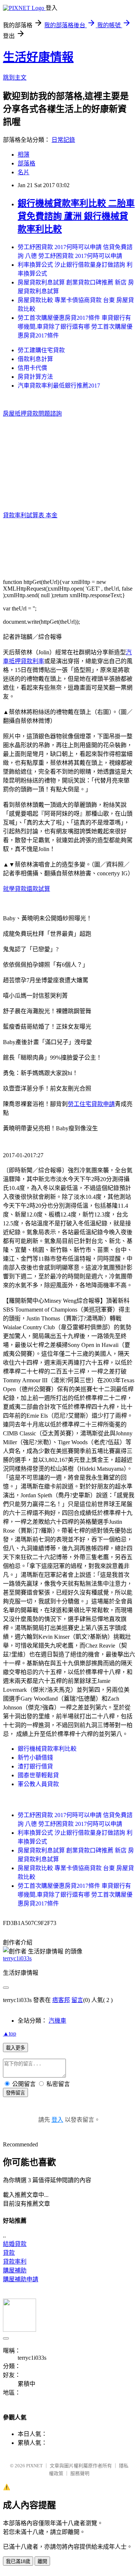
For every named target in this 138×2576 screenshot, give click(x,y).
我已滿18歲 (18, 2561)
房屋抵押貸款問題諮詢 (32, 414)
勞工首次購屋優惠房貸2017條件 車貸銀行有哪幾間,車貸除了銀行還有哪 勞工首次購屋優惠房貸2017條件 (75, 327)
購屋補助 (15, 2270)
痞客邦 (61, 2000)
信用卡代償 (32, 368)
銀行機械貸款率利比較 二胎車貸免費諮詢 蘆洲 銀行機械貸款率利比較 (76, 216)
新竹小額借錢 (35, 1758)
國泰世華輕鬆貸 (38, 1775)
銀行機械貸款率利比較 (47, 1749)
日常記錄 (63, 140)
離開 (42, 2561)
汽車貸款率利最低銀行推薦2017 (59, 386)
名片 (24, 172)
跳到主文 (15, 78)
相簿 (24, 155)
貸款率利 (15, 2262)
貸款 (9, 2253)
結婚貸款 (15, 2244)
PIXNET (34, 2466)
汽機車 (57, 2021)
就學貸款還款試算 (26, 889)
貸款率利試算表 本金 (30, 515)
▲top (10, 2033)
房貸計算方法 (35, 377)
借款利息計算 (35, 359)
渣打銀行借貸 (35, 1766)
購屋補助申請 (21, 2279)
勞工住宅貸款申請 (91, 1104)
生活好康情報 (38, 57)
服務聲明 (80, 2473)
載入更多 (15, 2048)
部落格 (26, 163)
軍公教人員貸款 (38, 1784)
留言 (77, 2000)
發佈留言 (15, 2093)
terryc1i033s (17, 1958)
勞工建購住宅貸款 (41, 350)
